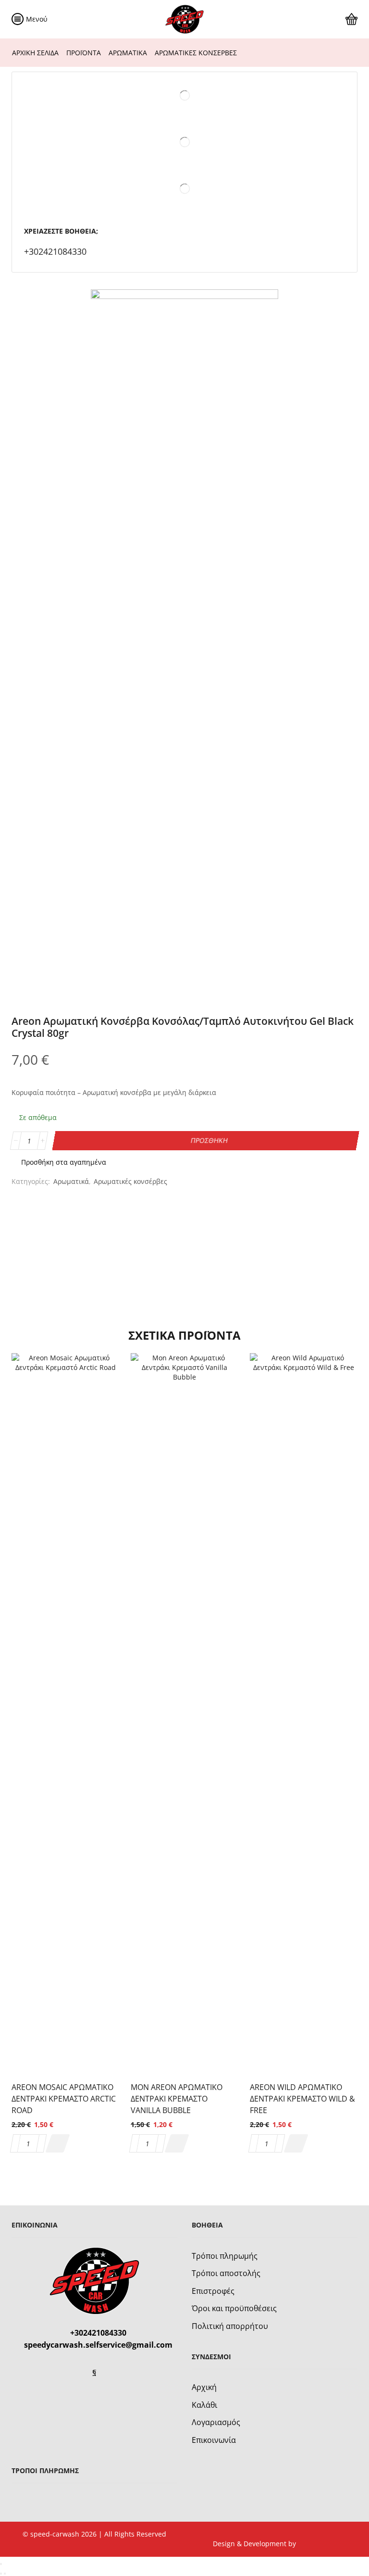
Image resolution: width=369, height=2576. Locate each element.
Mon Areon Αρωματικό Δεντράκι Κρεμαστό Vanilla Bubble (177, 2099)
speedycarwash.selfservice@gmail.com (98, 2345)
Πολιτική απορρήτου (230, 2326)
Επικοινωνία (214, 2440)
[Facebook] (94, 2372)
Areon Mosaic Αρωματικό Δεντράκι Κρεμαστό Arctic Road (64, 2099)
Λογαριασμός (216, 2422)
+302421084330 (55, 251)
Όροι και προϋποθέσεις (234, 2308)
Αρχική (204, 2387)
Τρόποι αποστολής (226, 2273)
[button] (57, 2143)
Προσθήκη (209, 1140)
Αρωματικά (128, 53)
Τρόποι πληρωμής (225, 2256)
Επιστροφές (213, 2291)
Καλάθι (204, 2405)
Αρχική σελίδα (35, 53)
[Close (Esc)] (1, 2564)
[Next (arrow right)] (5, 2574)
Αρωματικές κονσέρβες (196, 53)
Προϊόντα (84, 53)
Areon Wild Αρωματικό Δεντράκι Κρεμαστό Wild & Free (302, 2099)
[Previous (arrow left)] (1, 2574)
